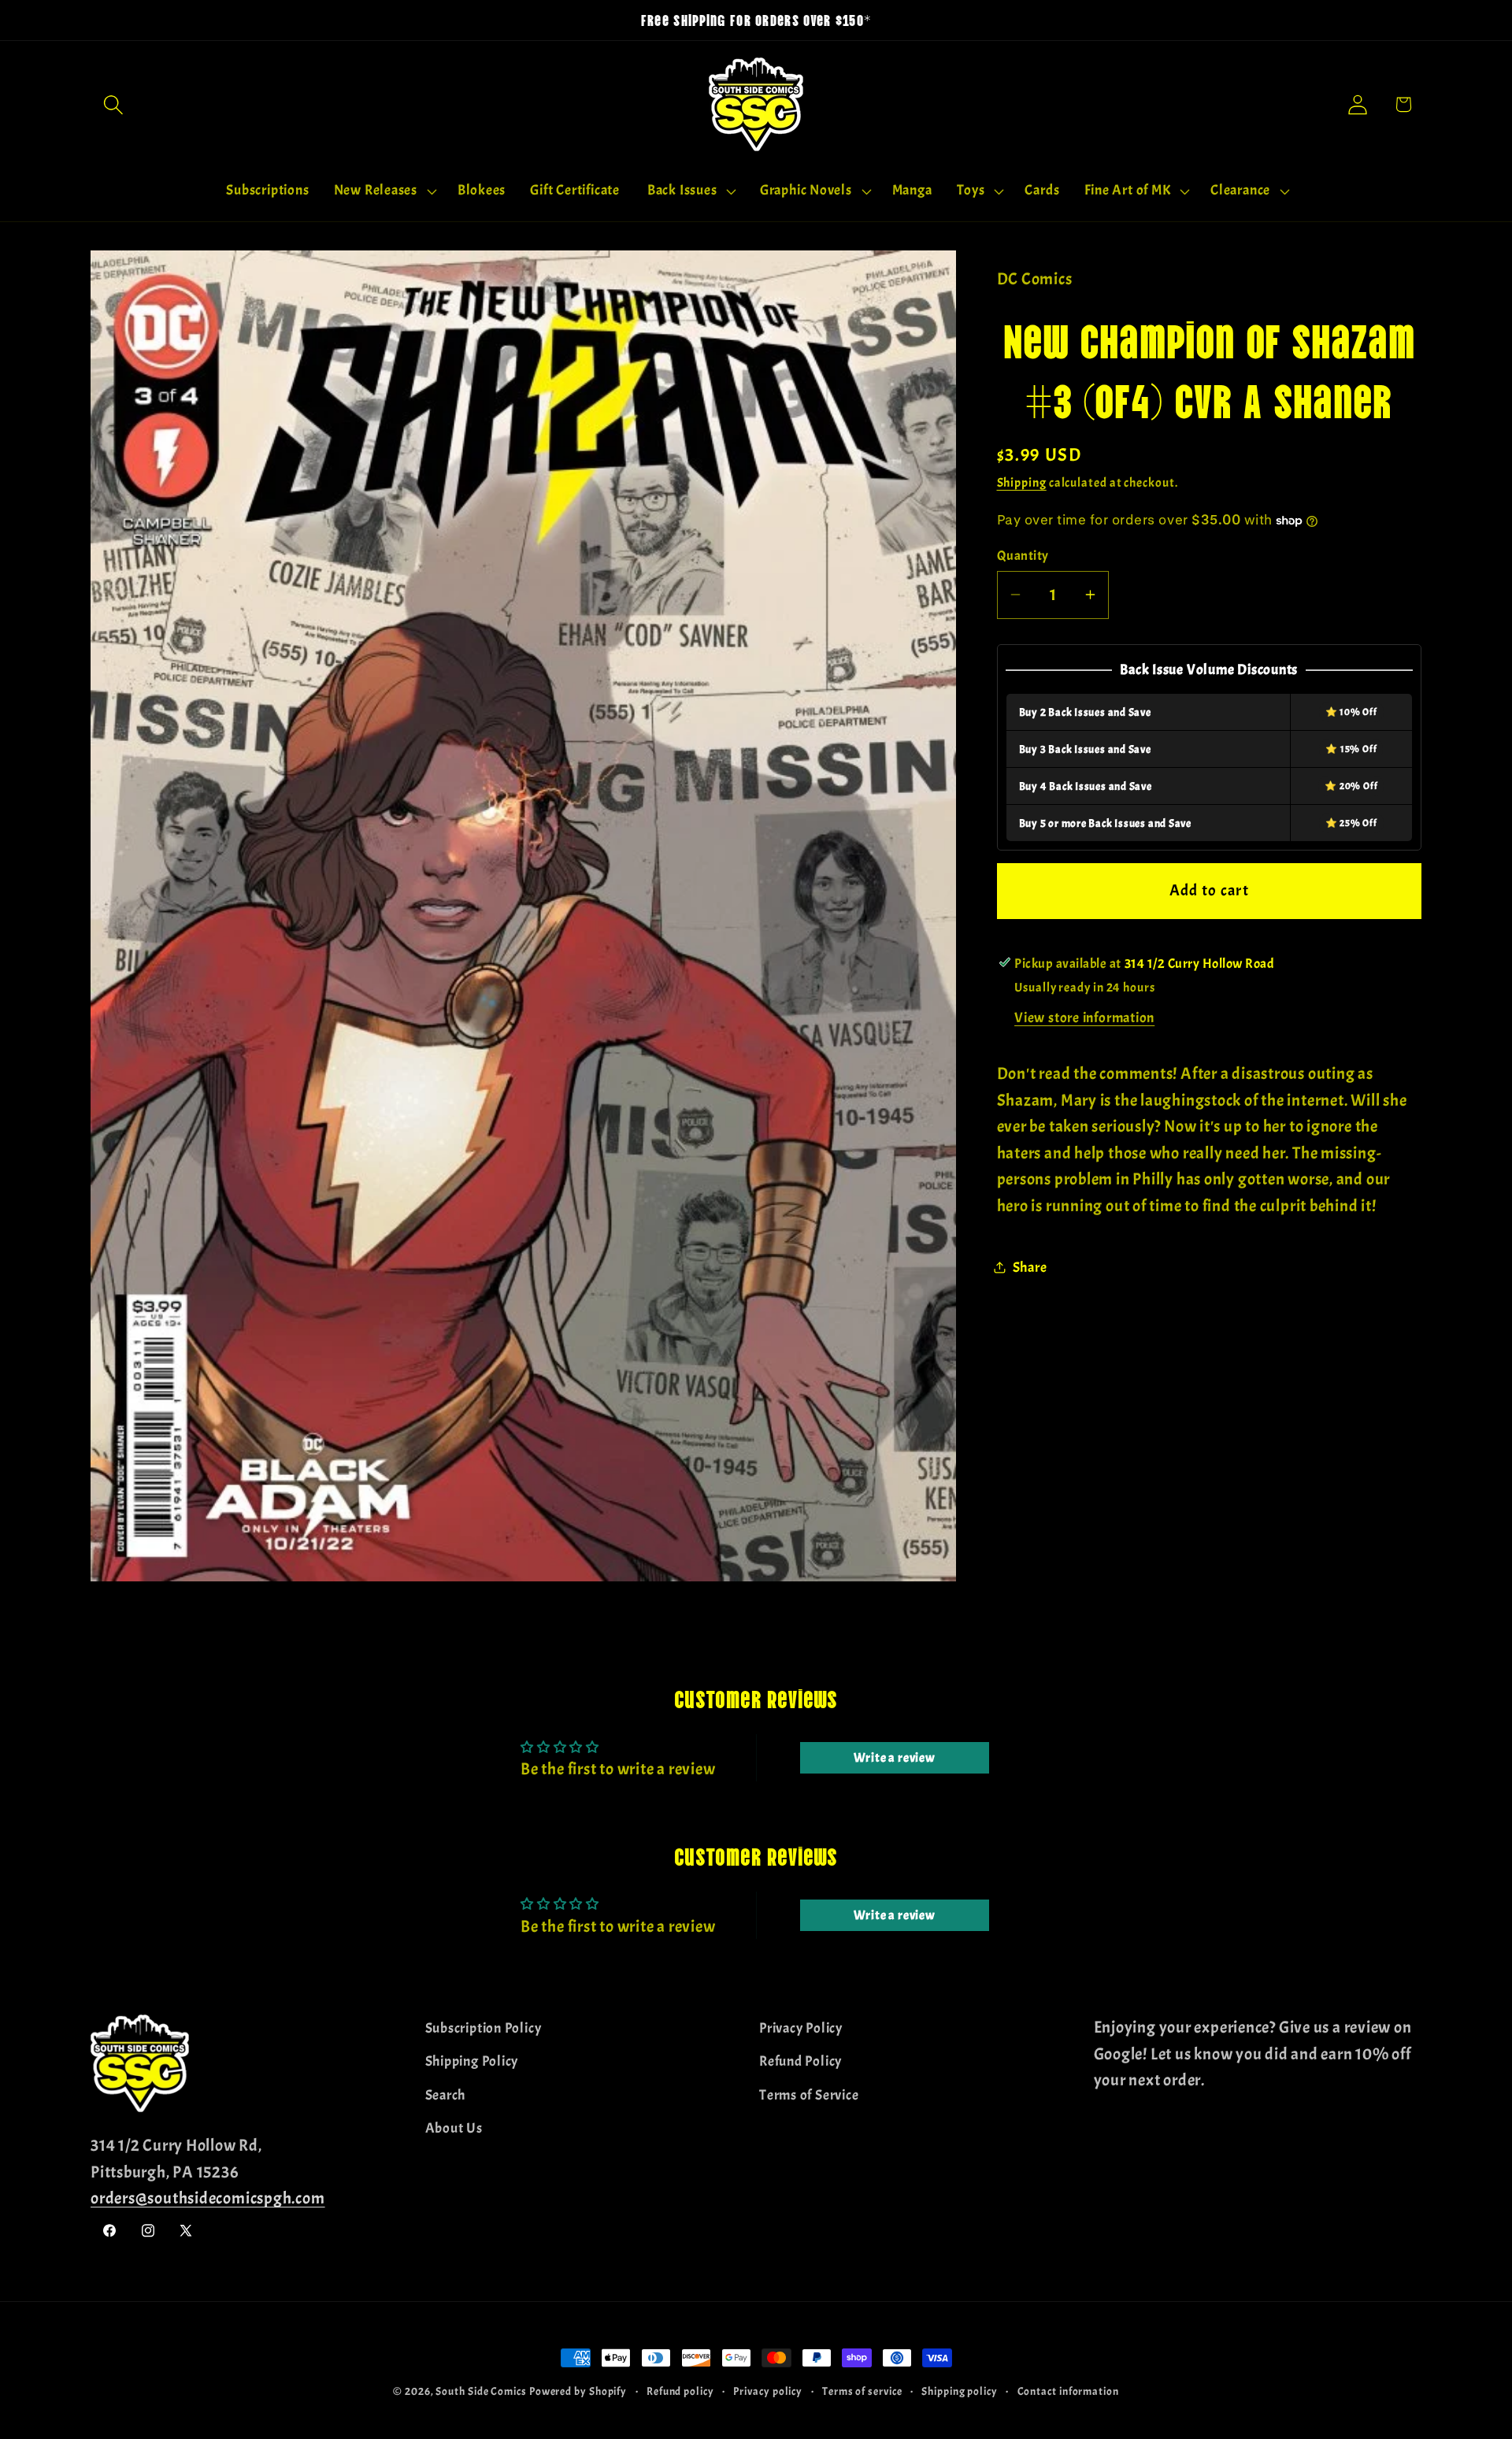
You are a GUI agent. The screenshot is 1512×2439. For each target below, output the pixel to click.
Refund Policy (800, 2061)
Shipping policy (960, 2391)
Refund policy (680, 2391)
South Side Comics (481, 2391)
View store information (1084, 1018)
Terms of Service (809, 2094)
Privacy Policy (801, 2028)
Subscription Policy (484, 2028)
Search (446, 2094)
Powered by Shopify (578, 2391)
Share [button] (1030, 1267)
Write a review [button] (895, 1758)
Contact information (1068, 2391)
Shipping (1022, 483)
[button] (113, 104)
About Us (454, 2128)
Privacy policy (768, 2391)
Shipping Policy (472, 2061)
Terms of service (862, 2391)
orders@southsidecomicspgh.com (208, 2198)
